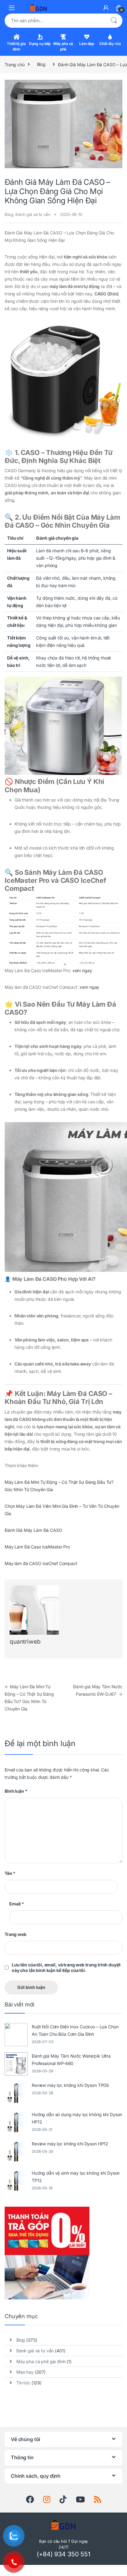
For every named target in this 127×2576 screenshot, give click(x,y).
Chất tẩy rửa (110, 44)
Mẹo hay (25, 2372)
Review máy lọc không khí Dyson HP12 (70, 2144)
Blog (41, 64)
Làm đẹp (87, 44)
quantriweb (25, 1642)
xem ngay (82, 970)
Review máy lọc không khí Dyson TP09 (70, 2085)
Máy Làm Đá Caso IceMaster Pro (37, 1547)
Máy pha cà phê (63, 46)
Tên (10, 1873)
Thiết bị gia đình (16, 46)
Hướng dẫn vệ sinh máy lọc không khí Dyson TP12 (76, 2177)
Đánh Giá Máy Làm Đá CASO (33, 1530)
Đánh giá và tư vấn (33, 214)
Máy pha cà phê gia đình (41, 2361)
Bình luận (16, 1791)
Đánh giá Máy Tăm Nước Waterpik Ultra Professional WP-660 (71, 2060)
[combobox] (55, 21)
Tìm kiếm (114, 21)
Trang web (16, 1934)
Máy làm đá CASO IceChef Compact (41, 1563)
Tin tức (23, 2383)
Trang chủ (15, 64)
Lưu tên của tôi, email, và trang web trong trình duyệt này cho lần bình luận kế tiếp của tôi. (66, 1967)
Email (17, 1904)
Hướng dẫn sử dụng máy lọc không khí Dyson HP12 (77, 2118)
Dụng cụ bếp (40, 44)
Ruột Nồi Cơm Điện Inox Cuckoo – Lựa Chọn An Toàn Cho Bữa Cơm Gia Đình (75, 2030)
